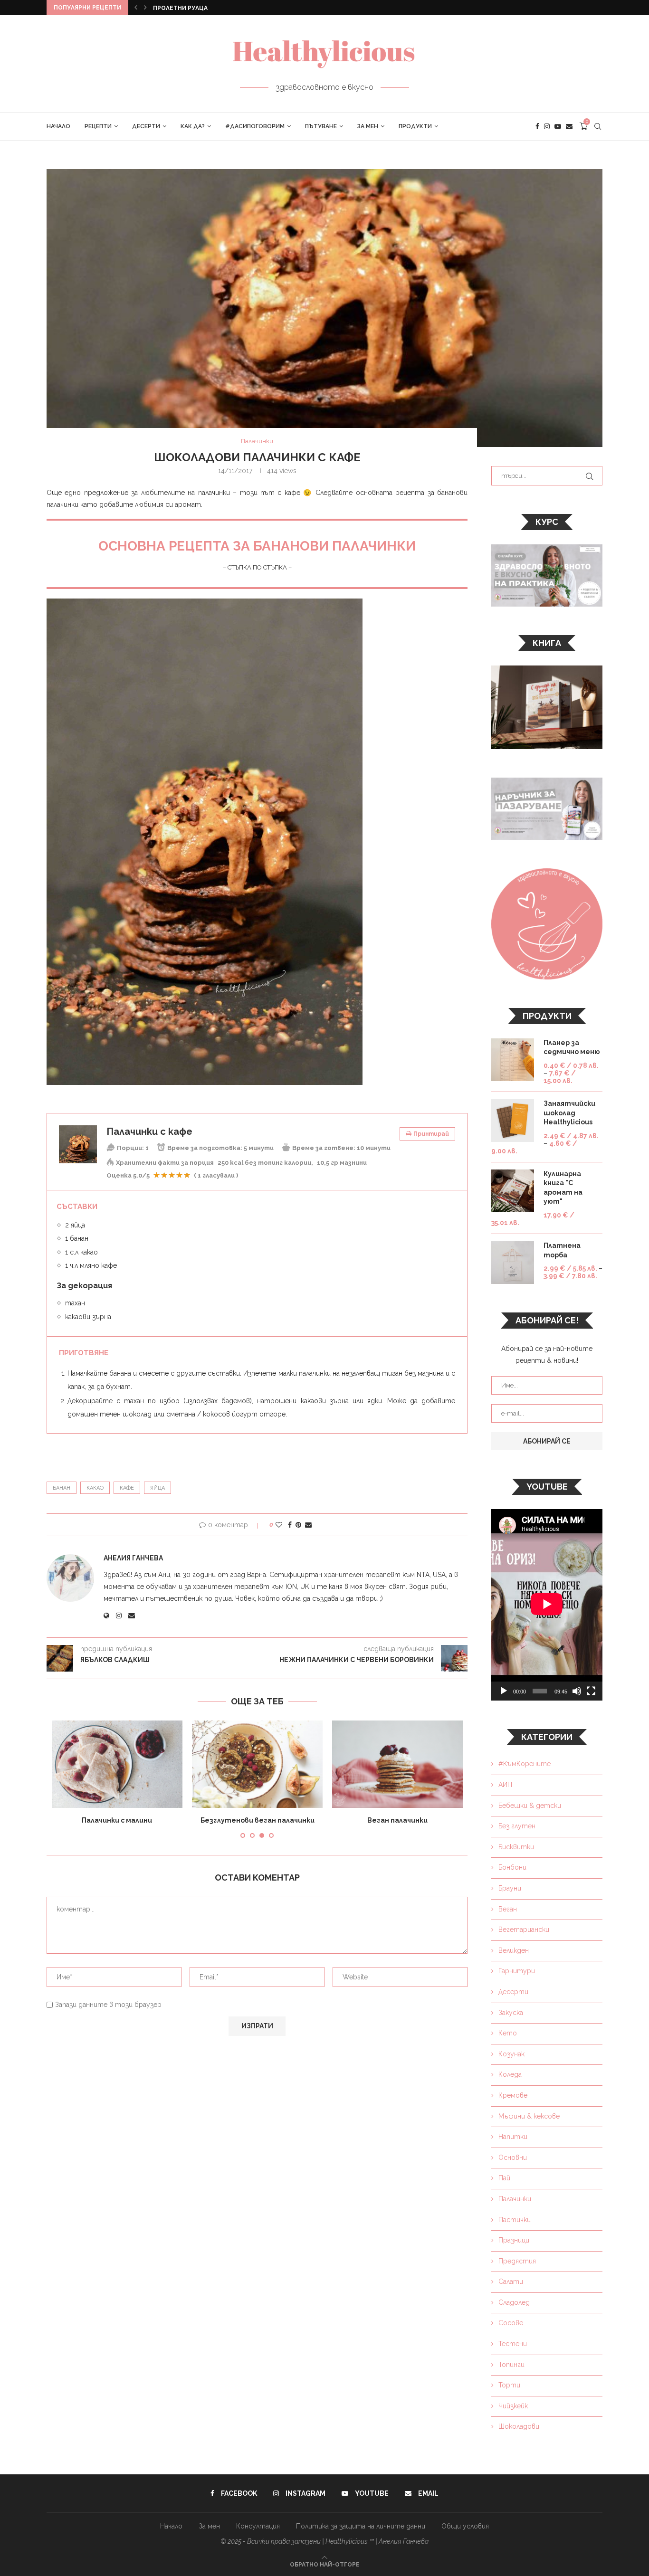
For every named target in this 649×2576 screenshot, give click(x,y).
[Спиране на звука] (577, 1691)
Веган (508, 1909)
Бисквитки (516, 1847)
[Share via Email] (308, 1525)
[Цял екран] (591, 1691)
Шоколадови (519, 2426)
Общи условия (465, 2526)
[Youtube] (558, 126)
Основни (513, 2158)
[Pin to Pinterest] (298, 1525)
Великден (514, 1950)
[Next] (145, 8)
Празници (514, 2240)
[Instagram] (547, 126)
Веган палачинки (397, 1820)
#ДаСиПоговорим (255, 126)
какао (95, 1488)
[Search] (598, 126)
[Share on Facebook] (290, 1525)
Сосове (511, 2323)
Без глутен (517, 1826)
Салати (511, 2281)
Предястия (517, 2261)
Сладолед (514, 2302)
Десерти (146, 126)
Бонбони (512, 1867)
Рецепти (98, 126)
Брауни (510, 1888)
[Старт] (504, 1691)
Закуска (511, 2013)
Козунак (511, 2054)
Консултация (258, 2526)
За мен (368, 126)
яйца (157, 1488)
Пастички (515, 2220)
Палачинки (515, 2199)
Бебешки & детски (530, 1806)
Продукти (415, 126)
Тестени (513, 2344)
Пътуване (321, 126)
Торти (509, 2385)
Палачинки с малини (117, 1820)
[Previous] (136, 8)
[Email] (569, 126)
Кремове (513, 2095)
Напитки (513, 2137)
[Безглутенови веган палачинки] (257, 1764)
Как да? (193, 126)
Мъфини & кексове (529, 2116)
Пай (504, 2178)
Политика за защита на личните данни (361, 2526)
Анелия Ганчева (133, 1558)
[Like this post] (279, 1525)
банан (62, 1488)
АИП (505, 1785)
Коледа (510, 2074)
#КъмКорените (525, 1764)
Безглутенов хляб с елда (195, 8)
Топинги (511, 2365)
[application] (547, 1605)
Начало (58, 126)
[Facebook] (537, 126)
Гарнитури (517, 1971)
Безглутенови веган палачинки (258, 1820)
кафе (127, 1488)
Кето (508, 2033)
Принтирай (431, 1134)
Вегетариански (524, 1930)
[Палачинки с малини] (117, 1764)
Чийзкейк (513, 2406)
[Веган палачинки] (397, 1764)
